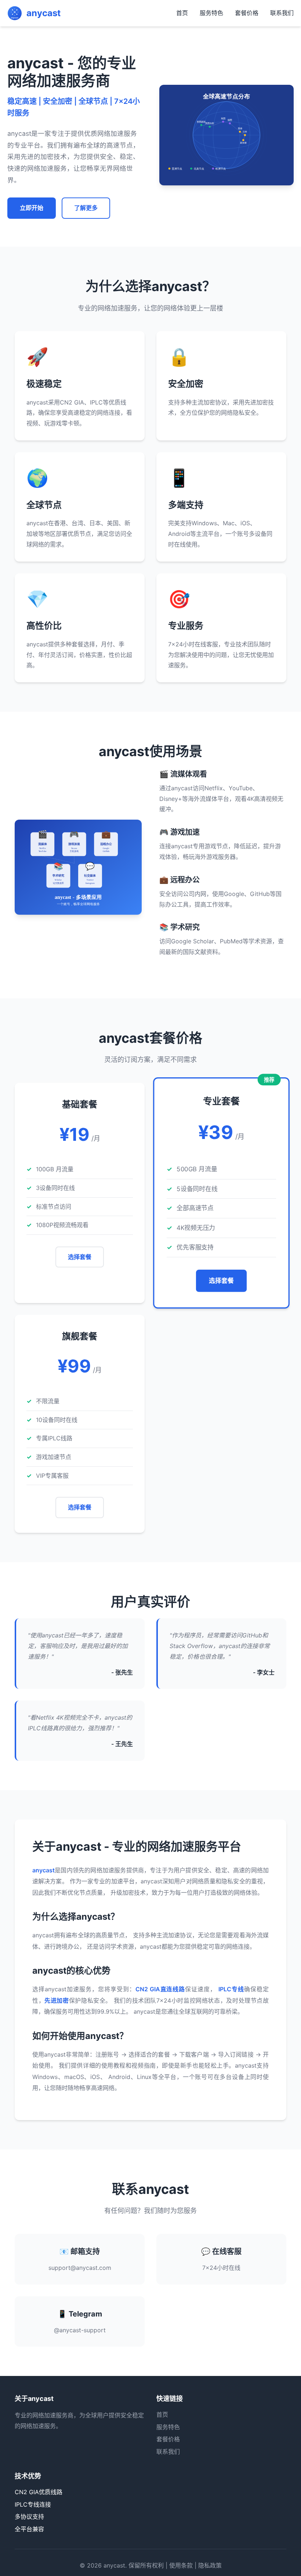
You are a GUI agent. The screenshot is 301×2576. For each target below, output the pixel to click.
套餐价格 (247, 13)
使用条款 (181, 2565)
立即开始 (32, 208)
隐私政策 (210, 2565)
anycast (114, 2565)
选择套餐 (80, 1257)
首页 (182, 13)
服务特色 (211, 13)
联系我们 (282, 13)
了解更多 (86, 208)
